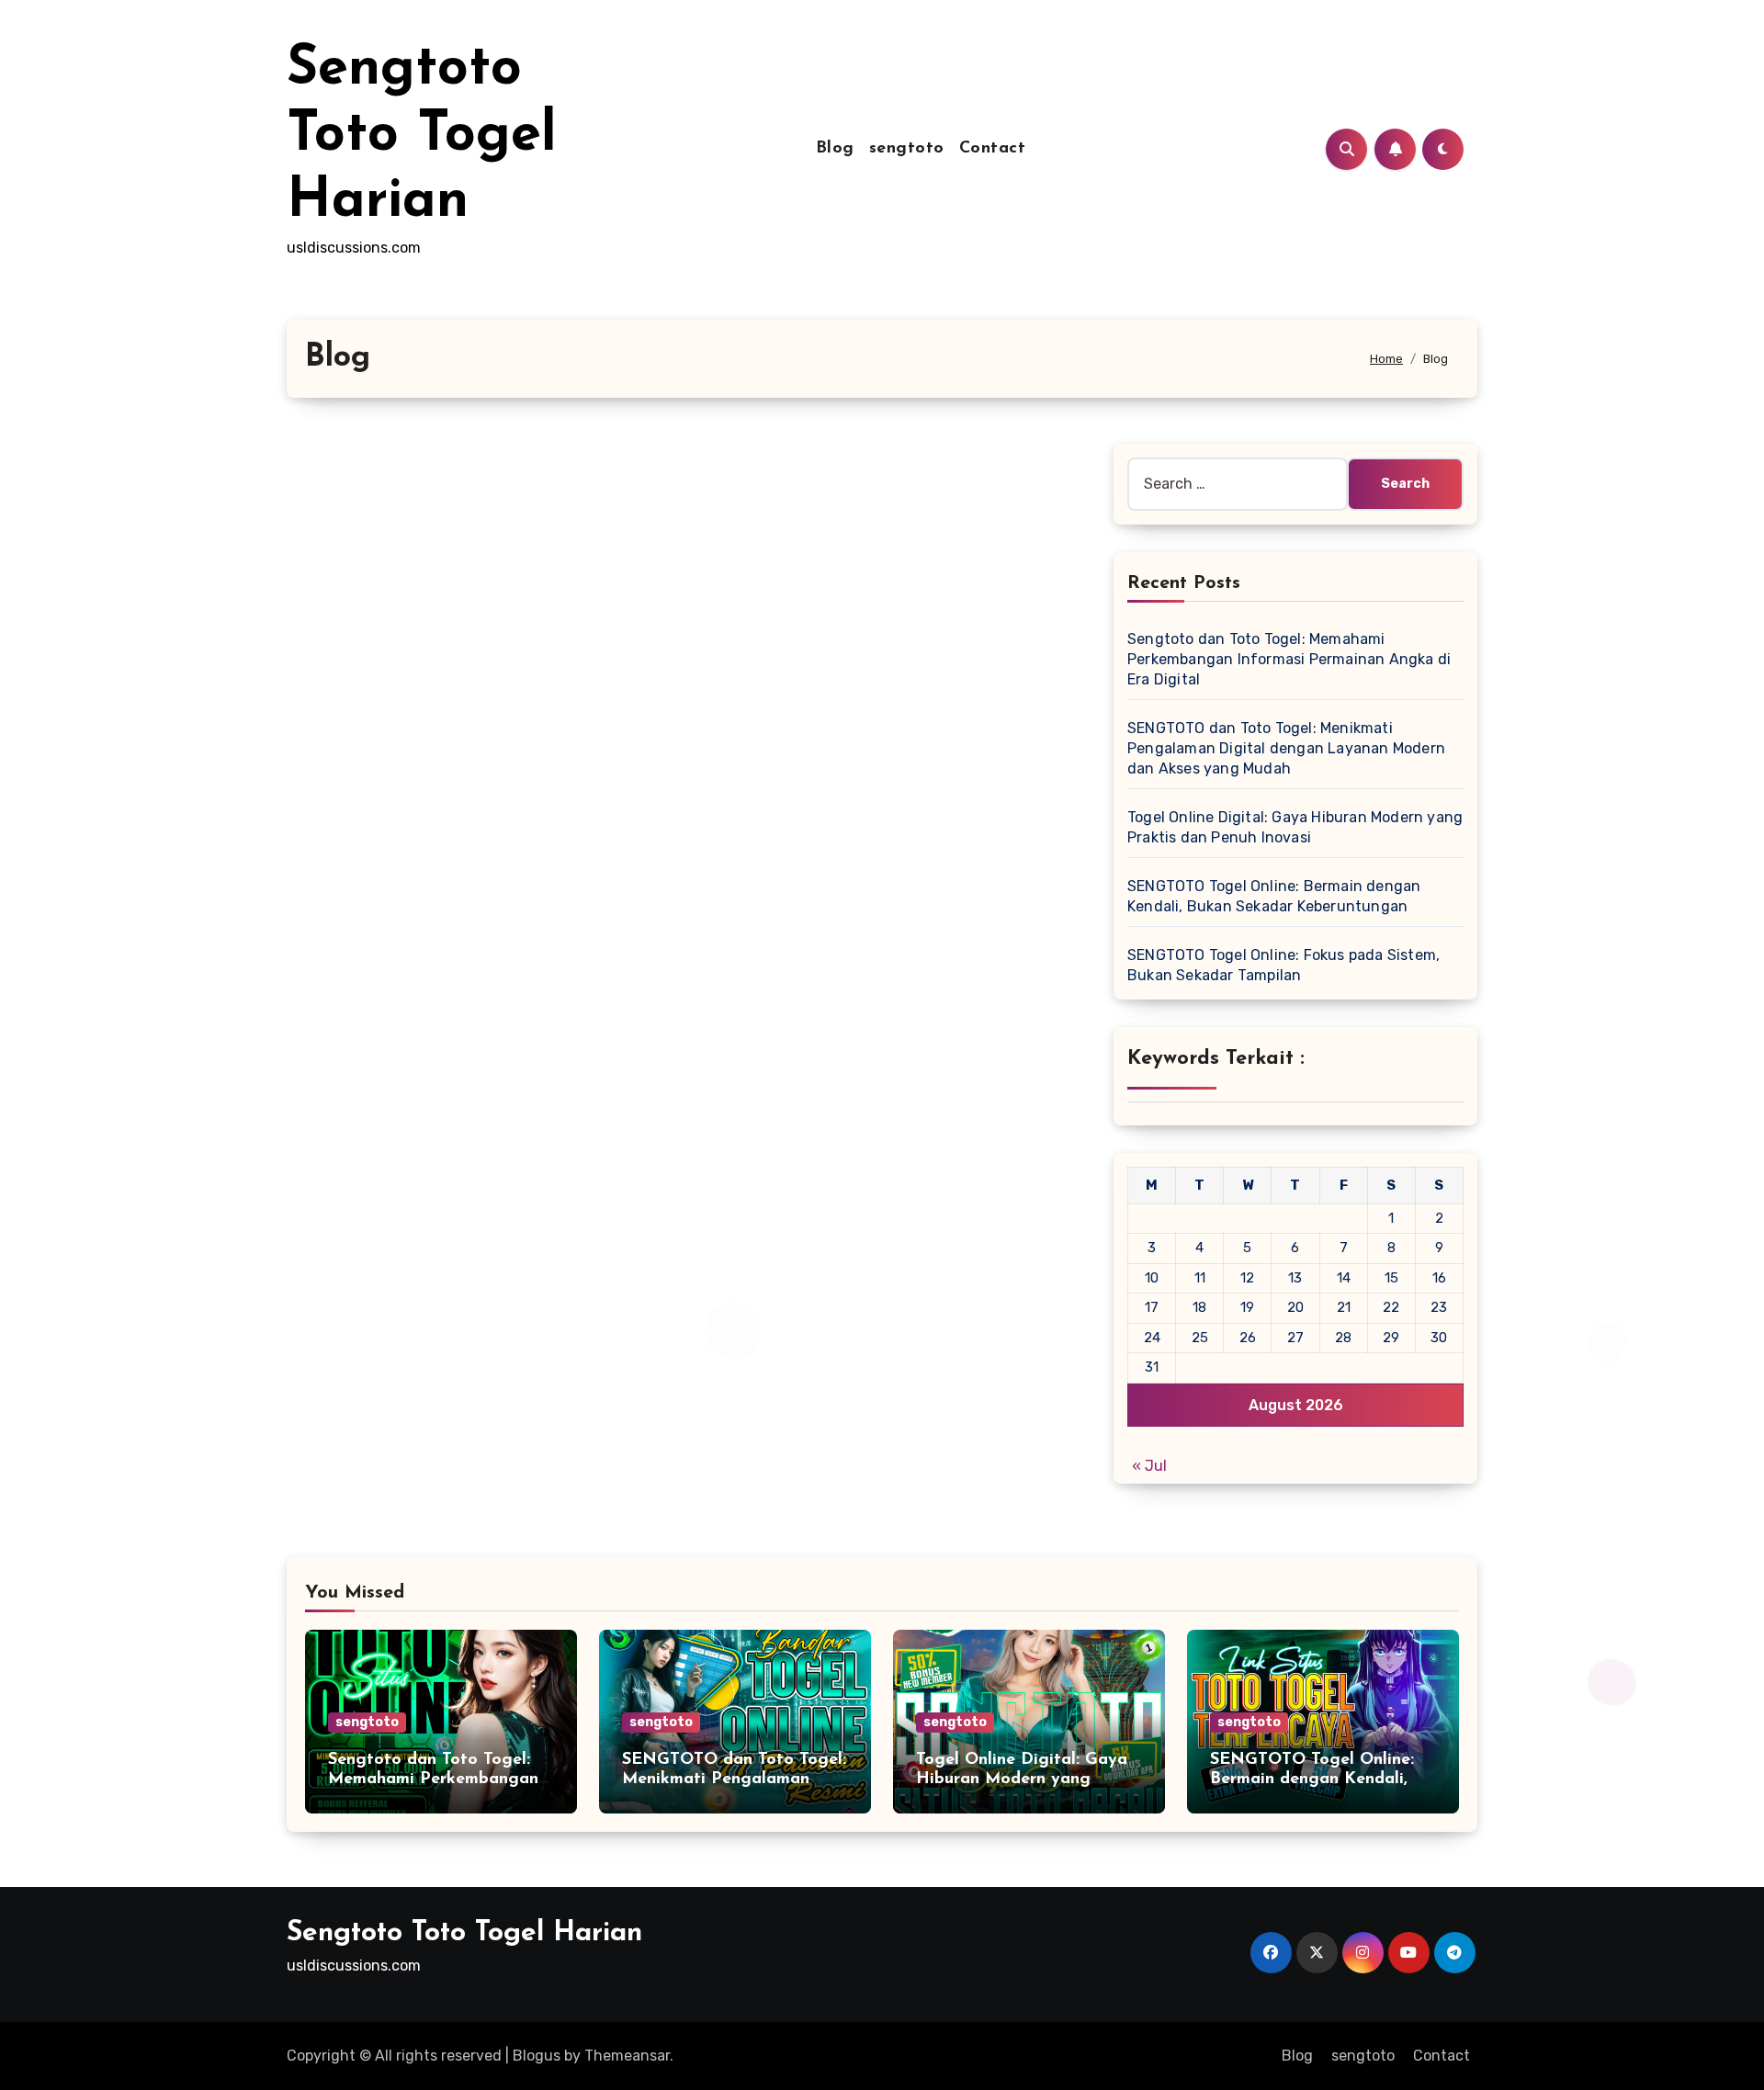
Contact (993, 149)
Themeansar (627, 2056)
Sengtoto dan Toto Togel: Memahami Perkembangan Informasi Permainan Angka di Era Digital (1289, 659)
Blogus (537, 2056)
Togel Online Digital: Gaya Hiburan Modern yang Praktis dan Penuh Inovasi (1022, 1780)
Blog (835, 149)
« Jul (1149, 1466)
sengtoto (907, 149)
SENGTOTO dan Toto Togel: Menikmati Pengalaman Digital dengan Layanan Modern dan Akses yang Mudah (1286, 748)
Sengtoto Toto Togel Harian (422, 136)
